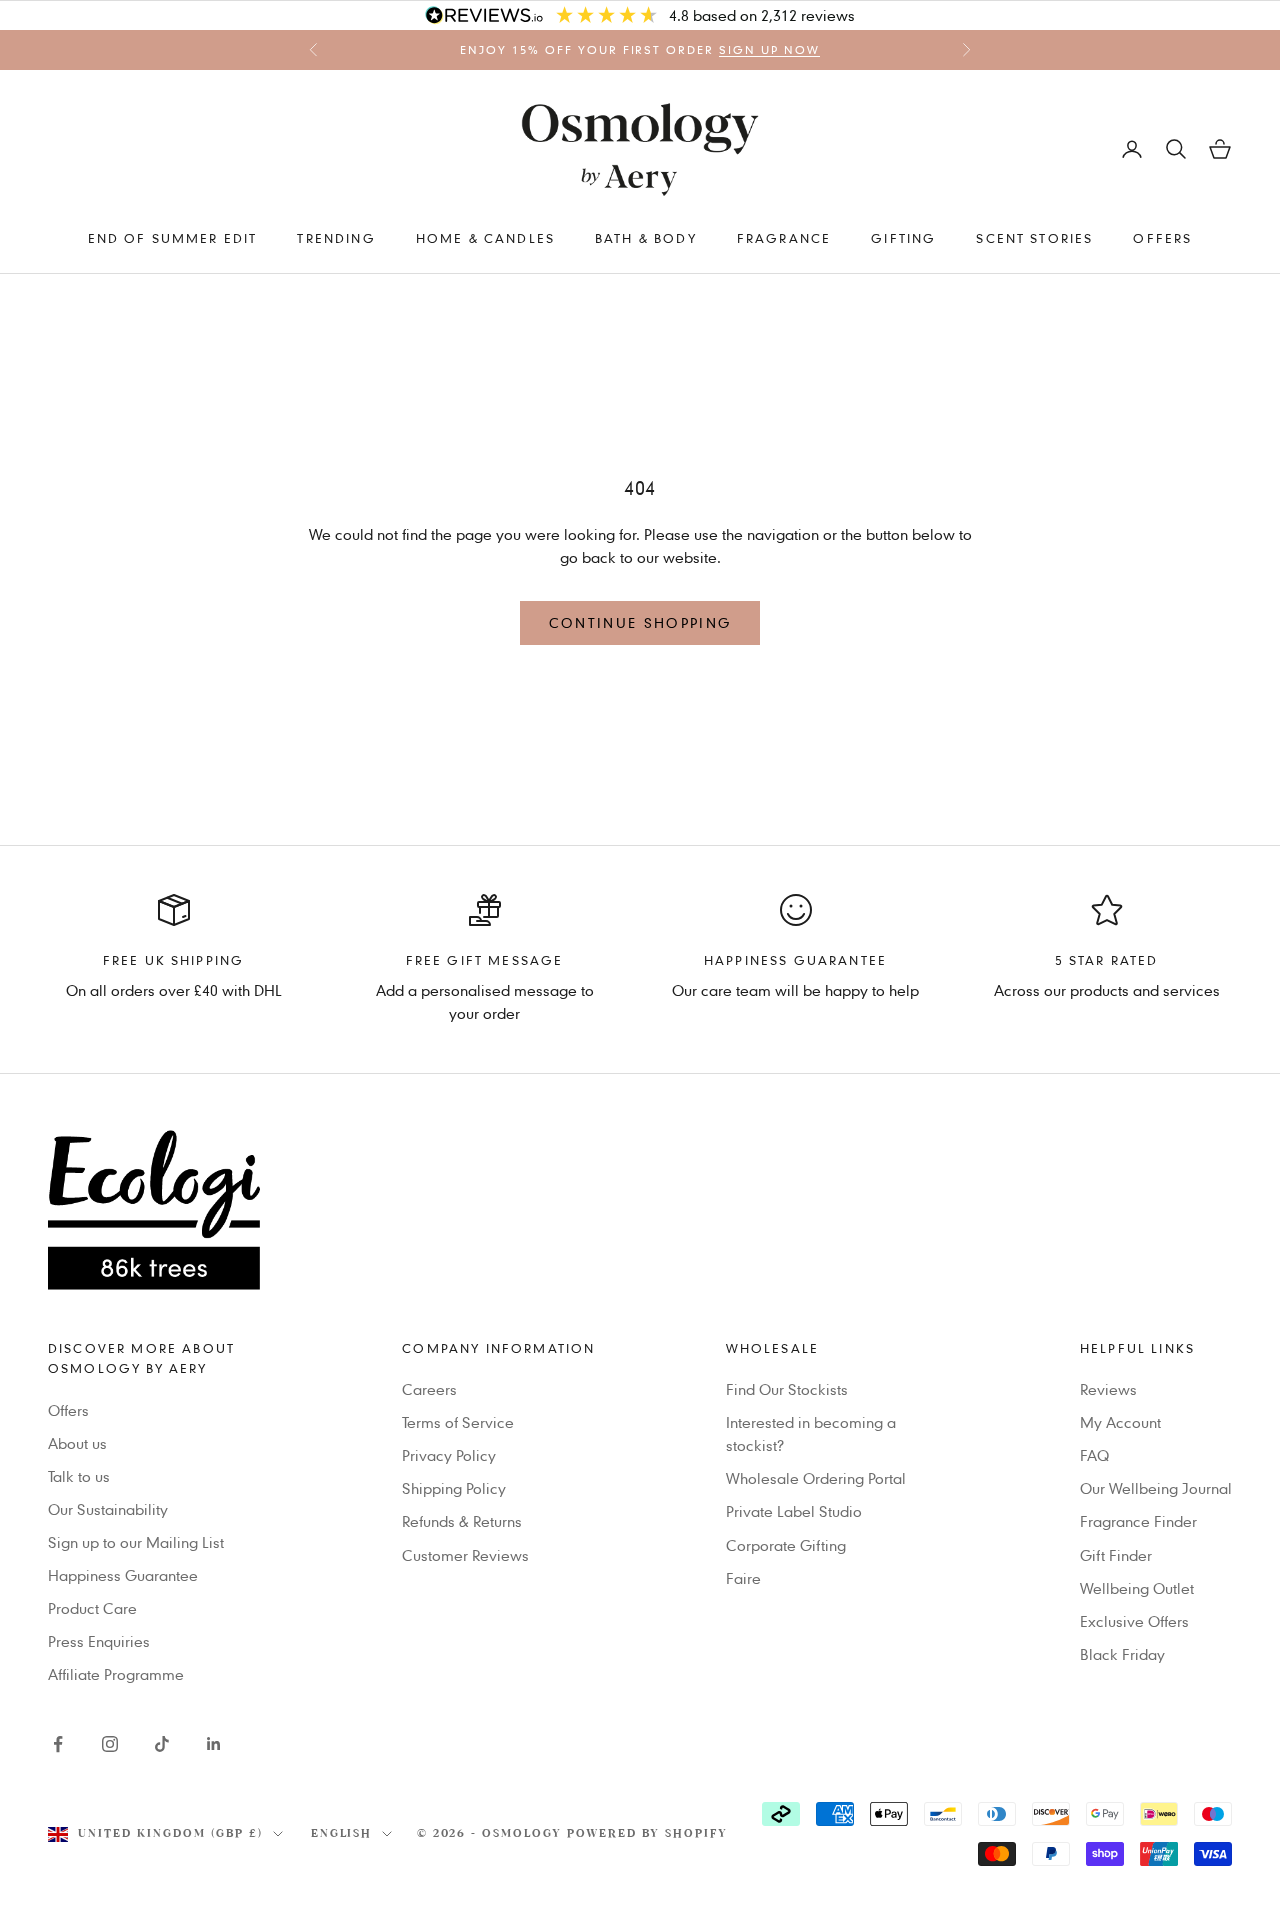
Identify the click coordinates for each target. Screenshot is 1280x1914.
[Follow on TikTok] (162, 1744)
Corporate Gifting (786, 1545)
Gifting (903, 238)
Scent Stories (1034, 238)
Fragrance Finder (1138, 1521)
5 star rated (1107, 960)
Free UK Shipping (174, 960)
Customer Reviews (465, 1555)
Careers (429, 1389)
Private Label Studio (794, 1511)
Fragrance (784, 238)
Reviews (1108, 1389)
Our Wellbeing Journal (1156, 1488)
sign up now (769, 50)
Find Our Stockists (787, 1389)
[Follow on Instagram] (110, 1744)
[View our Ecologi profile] (640, 1210)
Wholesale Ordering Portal (816, 1478)
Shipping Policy (454, 1488)
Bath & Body (646, 238)
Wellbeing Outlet (1137, 1588)
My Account (1120, 1422)
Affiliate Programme (116, 1674)
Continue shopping (640, 622)
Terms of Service (458, 1422)
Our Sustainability (108, 1509)
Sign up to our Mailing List (136, 1542)
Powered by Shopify (647, 1834)
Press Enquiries (99, 1641)
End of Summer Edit (173, 238)
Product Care (92, 1608)
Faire (743, 1578)
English (342, 1834)
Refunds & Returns (462, 1521)
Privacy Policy (449, 1455)
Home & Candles (485, 238)
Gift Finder (1116, 1555)
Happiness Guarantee (123, 1575)
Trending (336, 238)
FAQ (1094, 1455)
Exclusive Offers (1134, 1621)
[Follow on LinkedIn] (214, 1744)
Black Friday (1122, 1654)
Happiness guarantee (795, 960)
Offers (1162, 238)
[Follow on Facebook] (58, 1744)
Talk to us (79, 1476)
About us (77, 1443)
